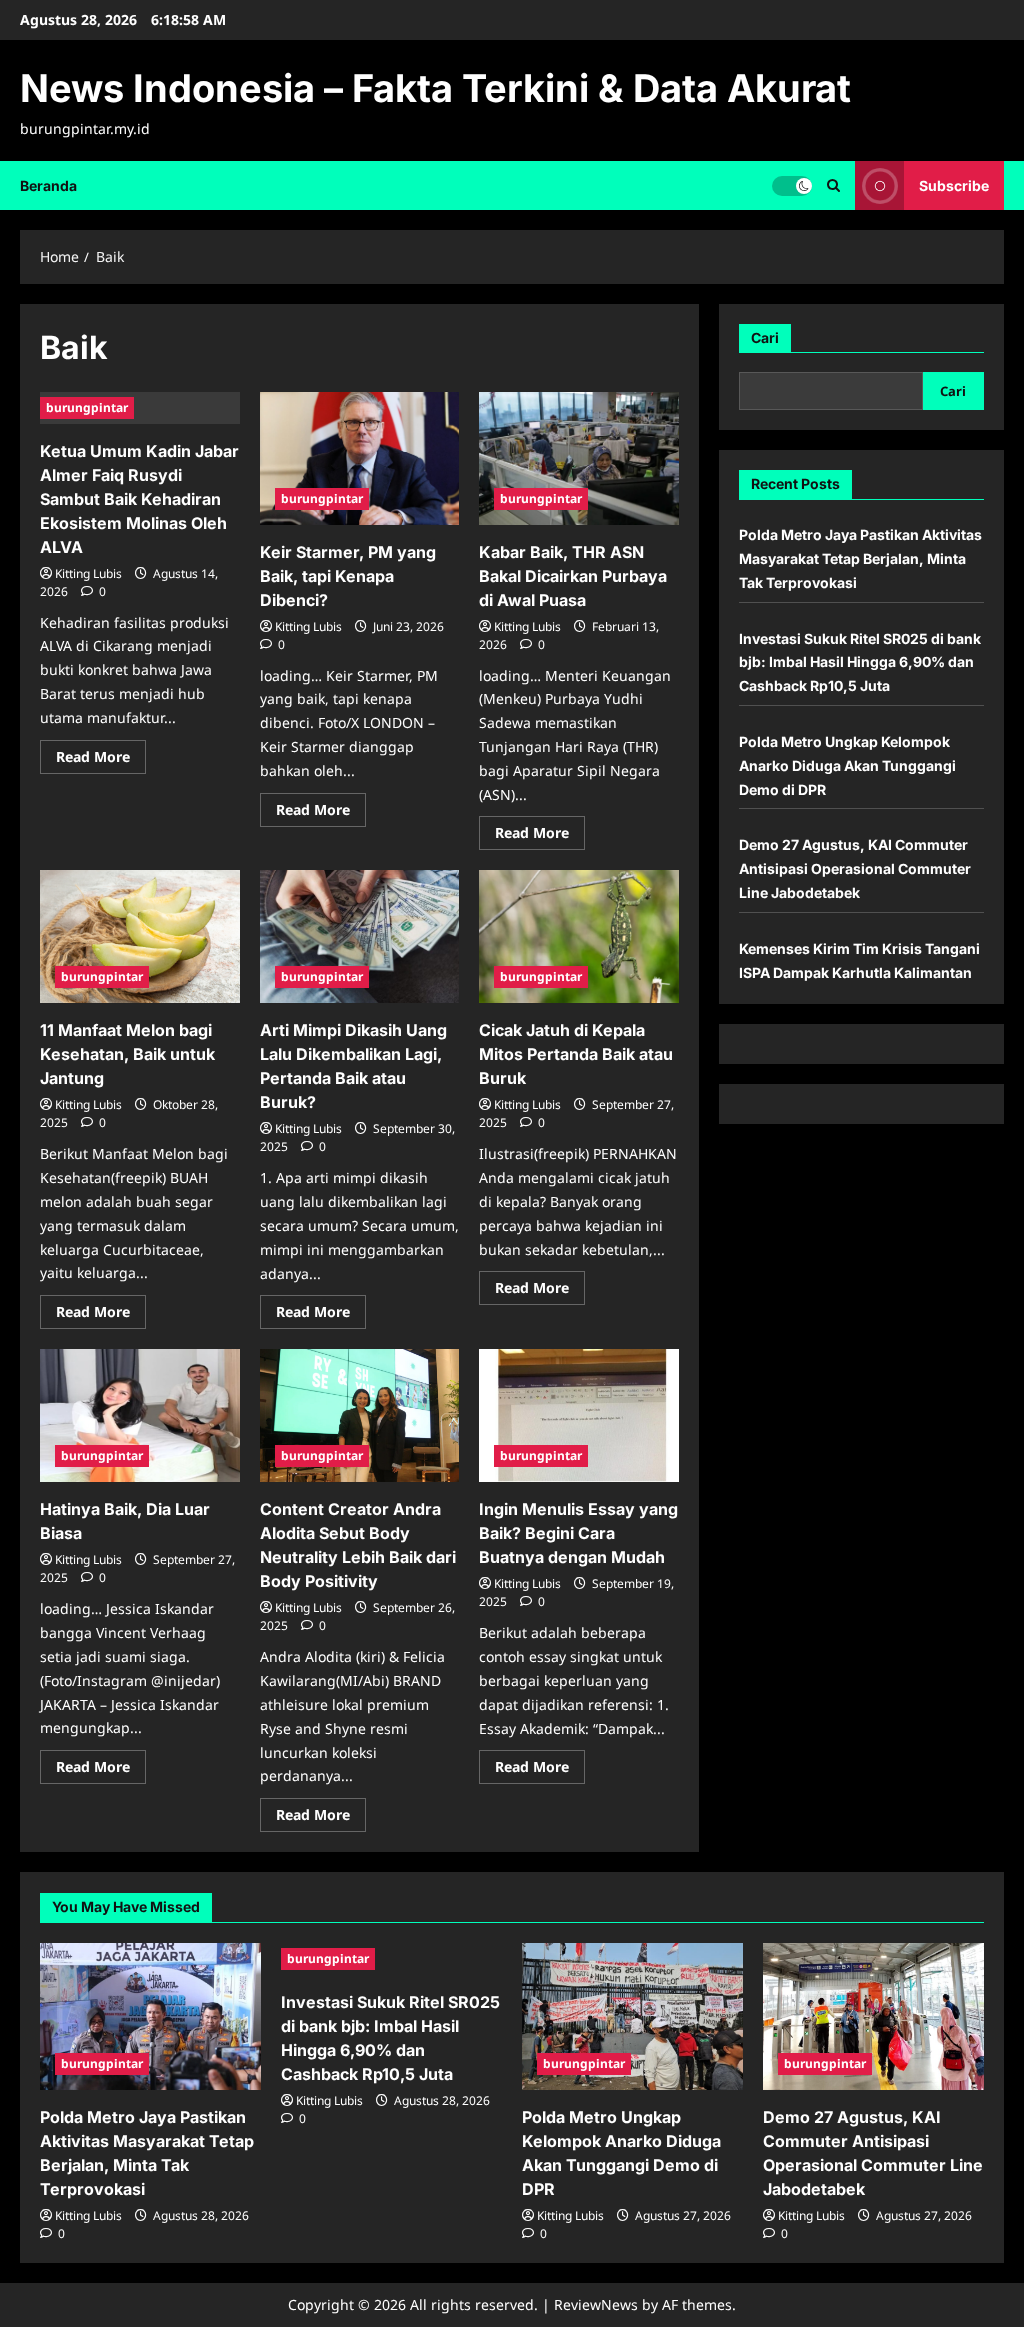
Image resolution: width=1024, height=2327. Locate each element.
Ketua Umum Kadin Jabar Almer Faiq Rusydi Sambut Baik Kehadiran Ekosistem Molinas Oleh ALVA (139, 499)
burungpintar (87, 407)
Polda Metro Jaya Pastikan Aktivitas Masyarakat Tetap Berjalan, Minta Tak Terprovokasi (860, 558)
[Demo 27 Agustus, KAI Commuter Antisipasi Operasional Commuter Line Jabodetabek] (873, 2016)
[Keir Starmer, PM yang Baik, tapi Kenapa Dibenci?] (360, 458)
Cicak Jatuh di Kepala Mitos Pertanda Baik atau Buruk (576, 1054)
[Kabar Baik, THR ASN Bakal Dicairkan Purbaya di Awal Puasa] (579, 458)
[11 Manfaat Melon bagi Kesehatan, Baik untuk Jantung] (140, 936)
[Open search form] (833, 185)
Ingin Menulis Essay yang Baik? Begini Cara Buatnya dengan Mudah (578, 1533)
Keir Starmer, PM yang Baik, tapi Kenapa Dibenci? (348, 576)
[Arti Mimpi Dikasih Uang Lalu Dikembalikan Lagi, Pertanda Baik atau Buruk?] (360, 936)
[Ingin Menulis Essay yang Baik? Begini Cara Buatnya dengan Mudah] (579, 1415)
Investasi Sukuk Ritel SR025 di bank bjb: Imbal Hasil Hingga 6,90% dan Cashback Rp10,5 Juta (860, 662)
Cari (765, 337)
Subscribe (954, 184)
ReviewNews (596, 2304)
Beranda (48, 185)
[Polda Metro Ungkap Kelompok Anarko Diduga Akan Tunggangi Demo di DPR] (632, 2016)
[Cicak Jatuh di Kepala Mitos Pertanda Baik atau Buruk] (579, 936)
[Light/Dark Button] (792, 185)
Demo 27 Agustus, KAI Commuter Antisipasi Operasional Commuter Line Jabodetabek (855, 868)
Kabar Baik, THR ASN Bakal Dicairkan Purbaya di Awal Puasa (573, 576)
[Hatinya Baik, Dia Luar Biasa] (140, 1415)
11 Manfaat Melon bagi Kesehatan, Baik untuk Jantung (127, 1054)
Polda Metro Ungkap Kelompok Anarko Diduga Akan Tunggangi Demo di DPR (847, 765)
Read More (101, 760)
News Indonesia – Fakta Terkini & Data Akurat (435, 88)
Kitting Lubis (88, 573)
